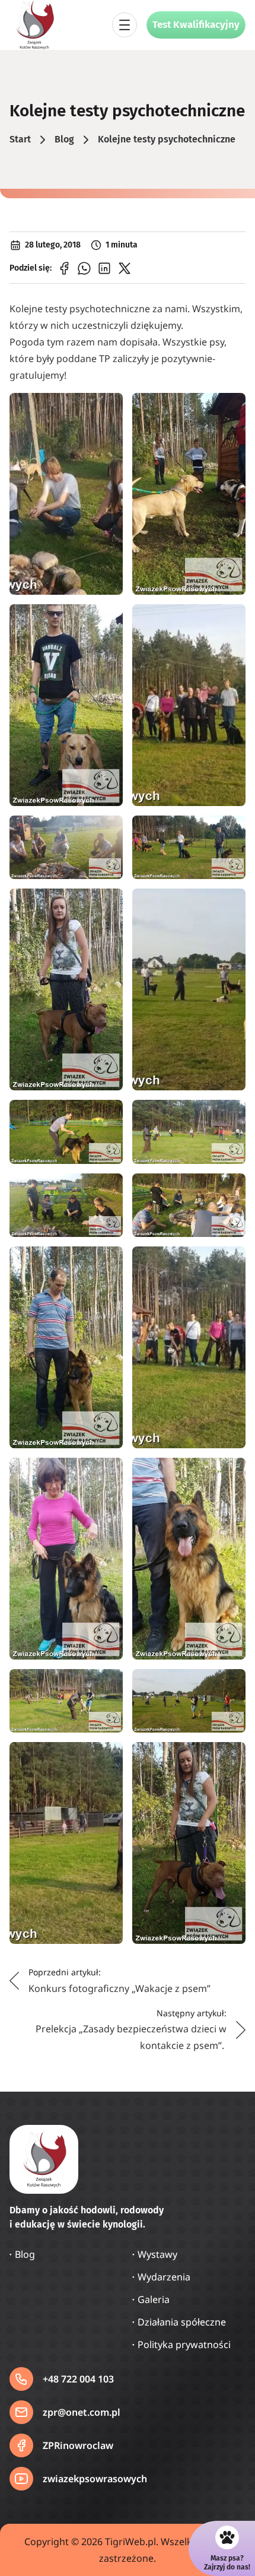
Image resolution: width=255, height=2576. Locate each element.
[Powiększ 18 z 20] (230, 1684)
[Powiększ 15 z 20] (107, 1473)
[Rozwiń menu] (125, 25)
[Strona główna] (34, 25)
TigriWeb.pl (130, 2542)
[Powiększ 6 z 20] (230, 831)
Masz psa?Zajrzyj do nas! (227, 2562)
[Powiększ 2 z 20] (230, 408)
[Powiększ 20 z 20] (230, 1757)
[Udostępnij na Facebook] (64, 268)
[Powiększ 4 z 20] (230, 620)
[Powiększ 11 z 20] (107, 1189)
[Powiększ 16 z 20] (230, 1473)
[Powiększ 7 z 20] (107, 904)
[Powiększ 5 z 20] (107, 831)
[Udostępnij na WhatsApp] (84, 268)
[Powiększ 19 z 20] (107, 1757)
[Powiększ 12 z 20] (230, 1189)
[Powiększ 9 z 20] (107, 1115)
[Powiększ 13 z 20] (107, 1262)
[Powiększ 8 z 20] (230, 904)
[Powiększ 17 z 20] (107, 1684)
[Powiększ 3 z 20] (107, 620)
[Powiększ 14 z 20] (230, 1262)
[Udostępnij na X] (125, 268)
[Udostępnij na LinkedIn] (104, 268)
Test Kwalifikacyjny (196, 25)
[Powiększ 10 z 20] (230, 1115)
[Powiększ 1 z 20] (107, 408)
